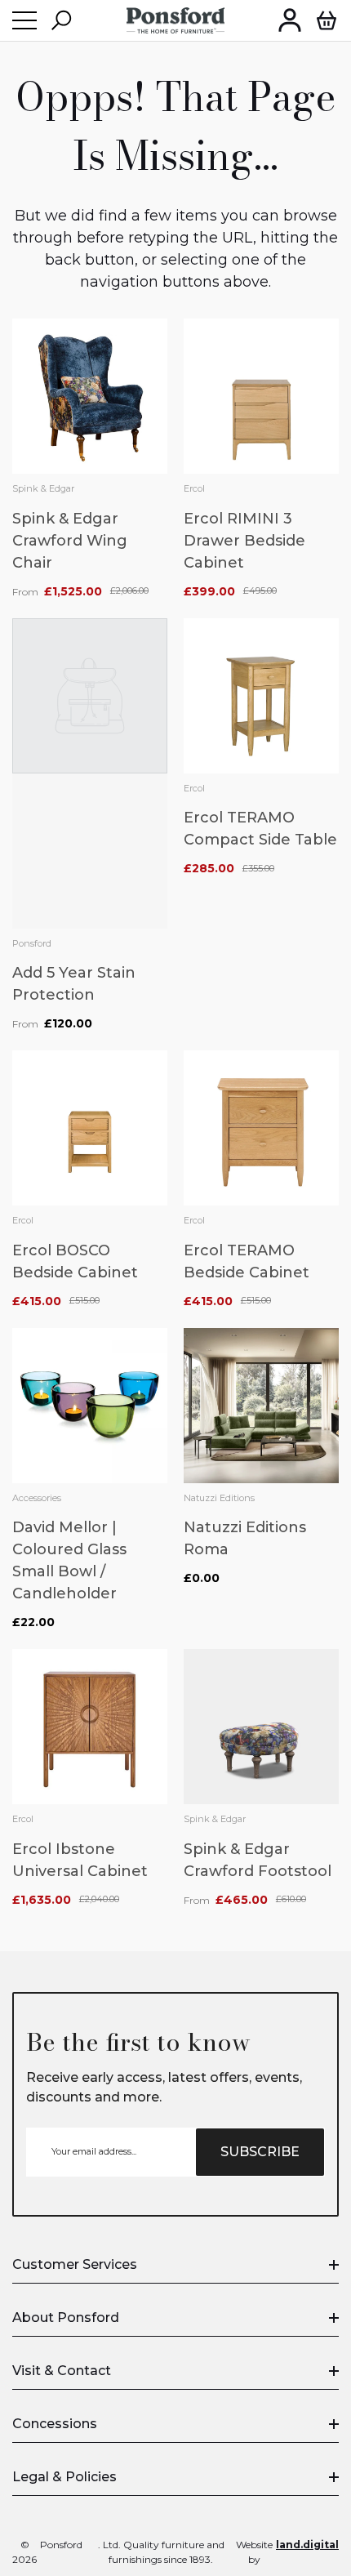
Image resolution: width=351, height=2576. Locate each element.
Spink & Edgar (43, 488)
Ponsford (32, 943)
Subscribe (260, 2152)
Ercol (194, 488)
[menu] (24, 20)
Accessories (37, 1498)
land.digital (307, 2545)
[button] (61, 20)
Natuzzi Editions (219, 1498)
